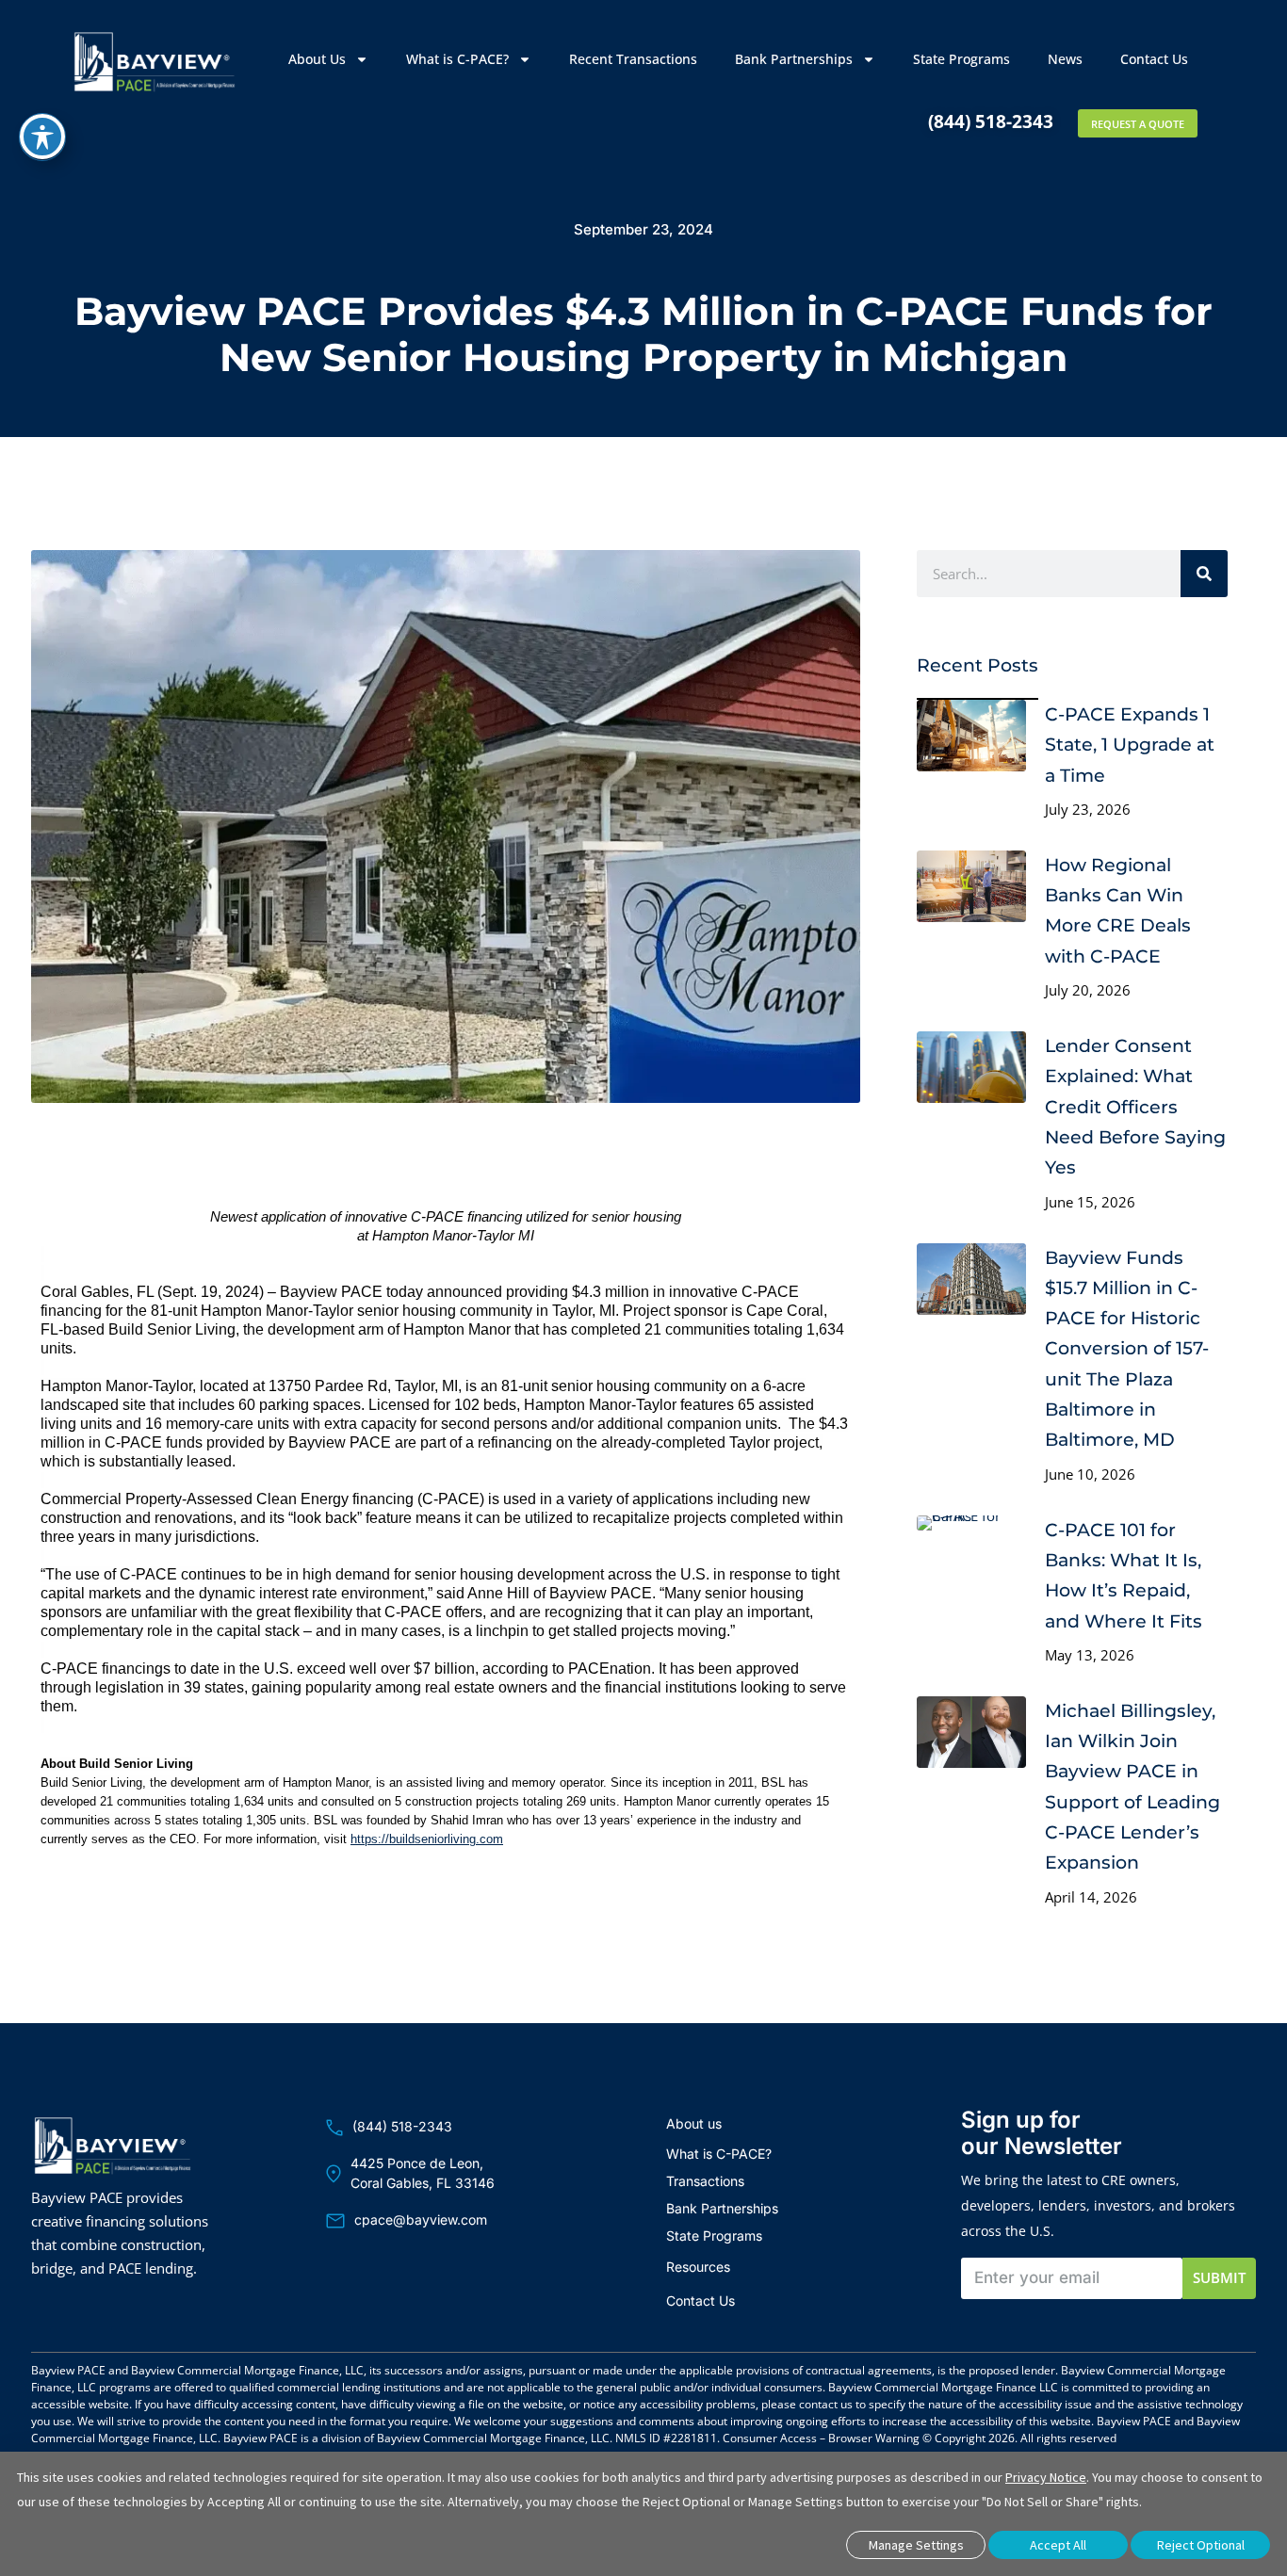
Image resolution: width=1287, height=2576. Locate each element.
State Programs (961, 59)
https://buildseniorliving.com (427, 1839)
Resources (698, 2267)
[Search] (1204, 574)
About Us (317, 59)
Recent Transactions (633, 59)
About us (694, 2123)
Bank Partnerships (794, 59)
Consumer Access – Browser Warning (821, 2438)
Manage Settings (916, 2545)
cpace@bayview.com (421, 2220)
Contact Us (1154, 59)
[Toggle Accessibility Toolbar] (42, 137)
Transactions (705, 2181)
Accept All (1058, 2545)
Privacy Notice (1046, 2477)
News (1065, 59)
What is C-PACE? (457, 59)
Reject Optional (1201, 2545)
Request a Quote (1138, 124)
